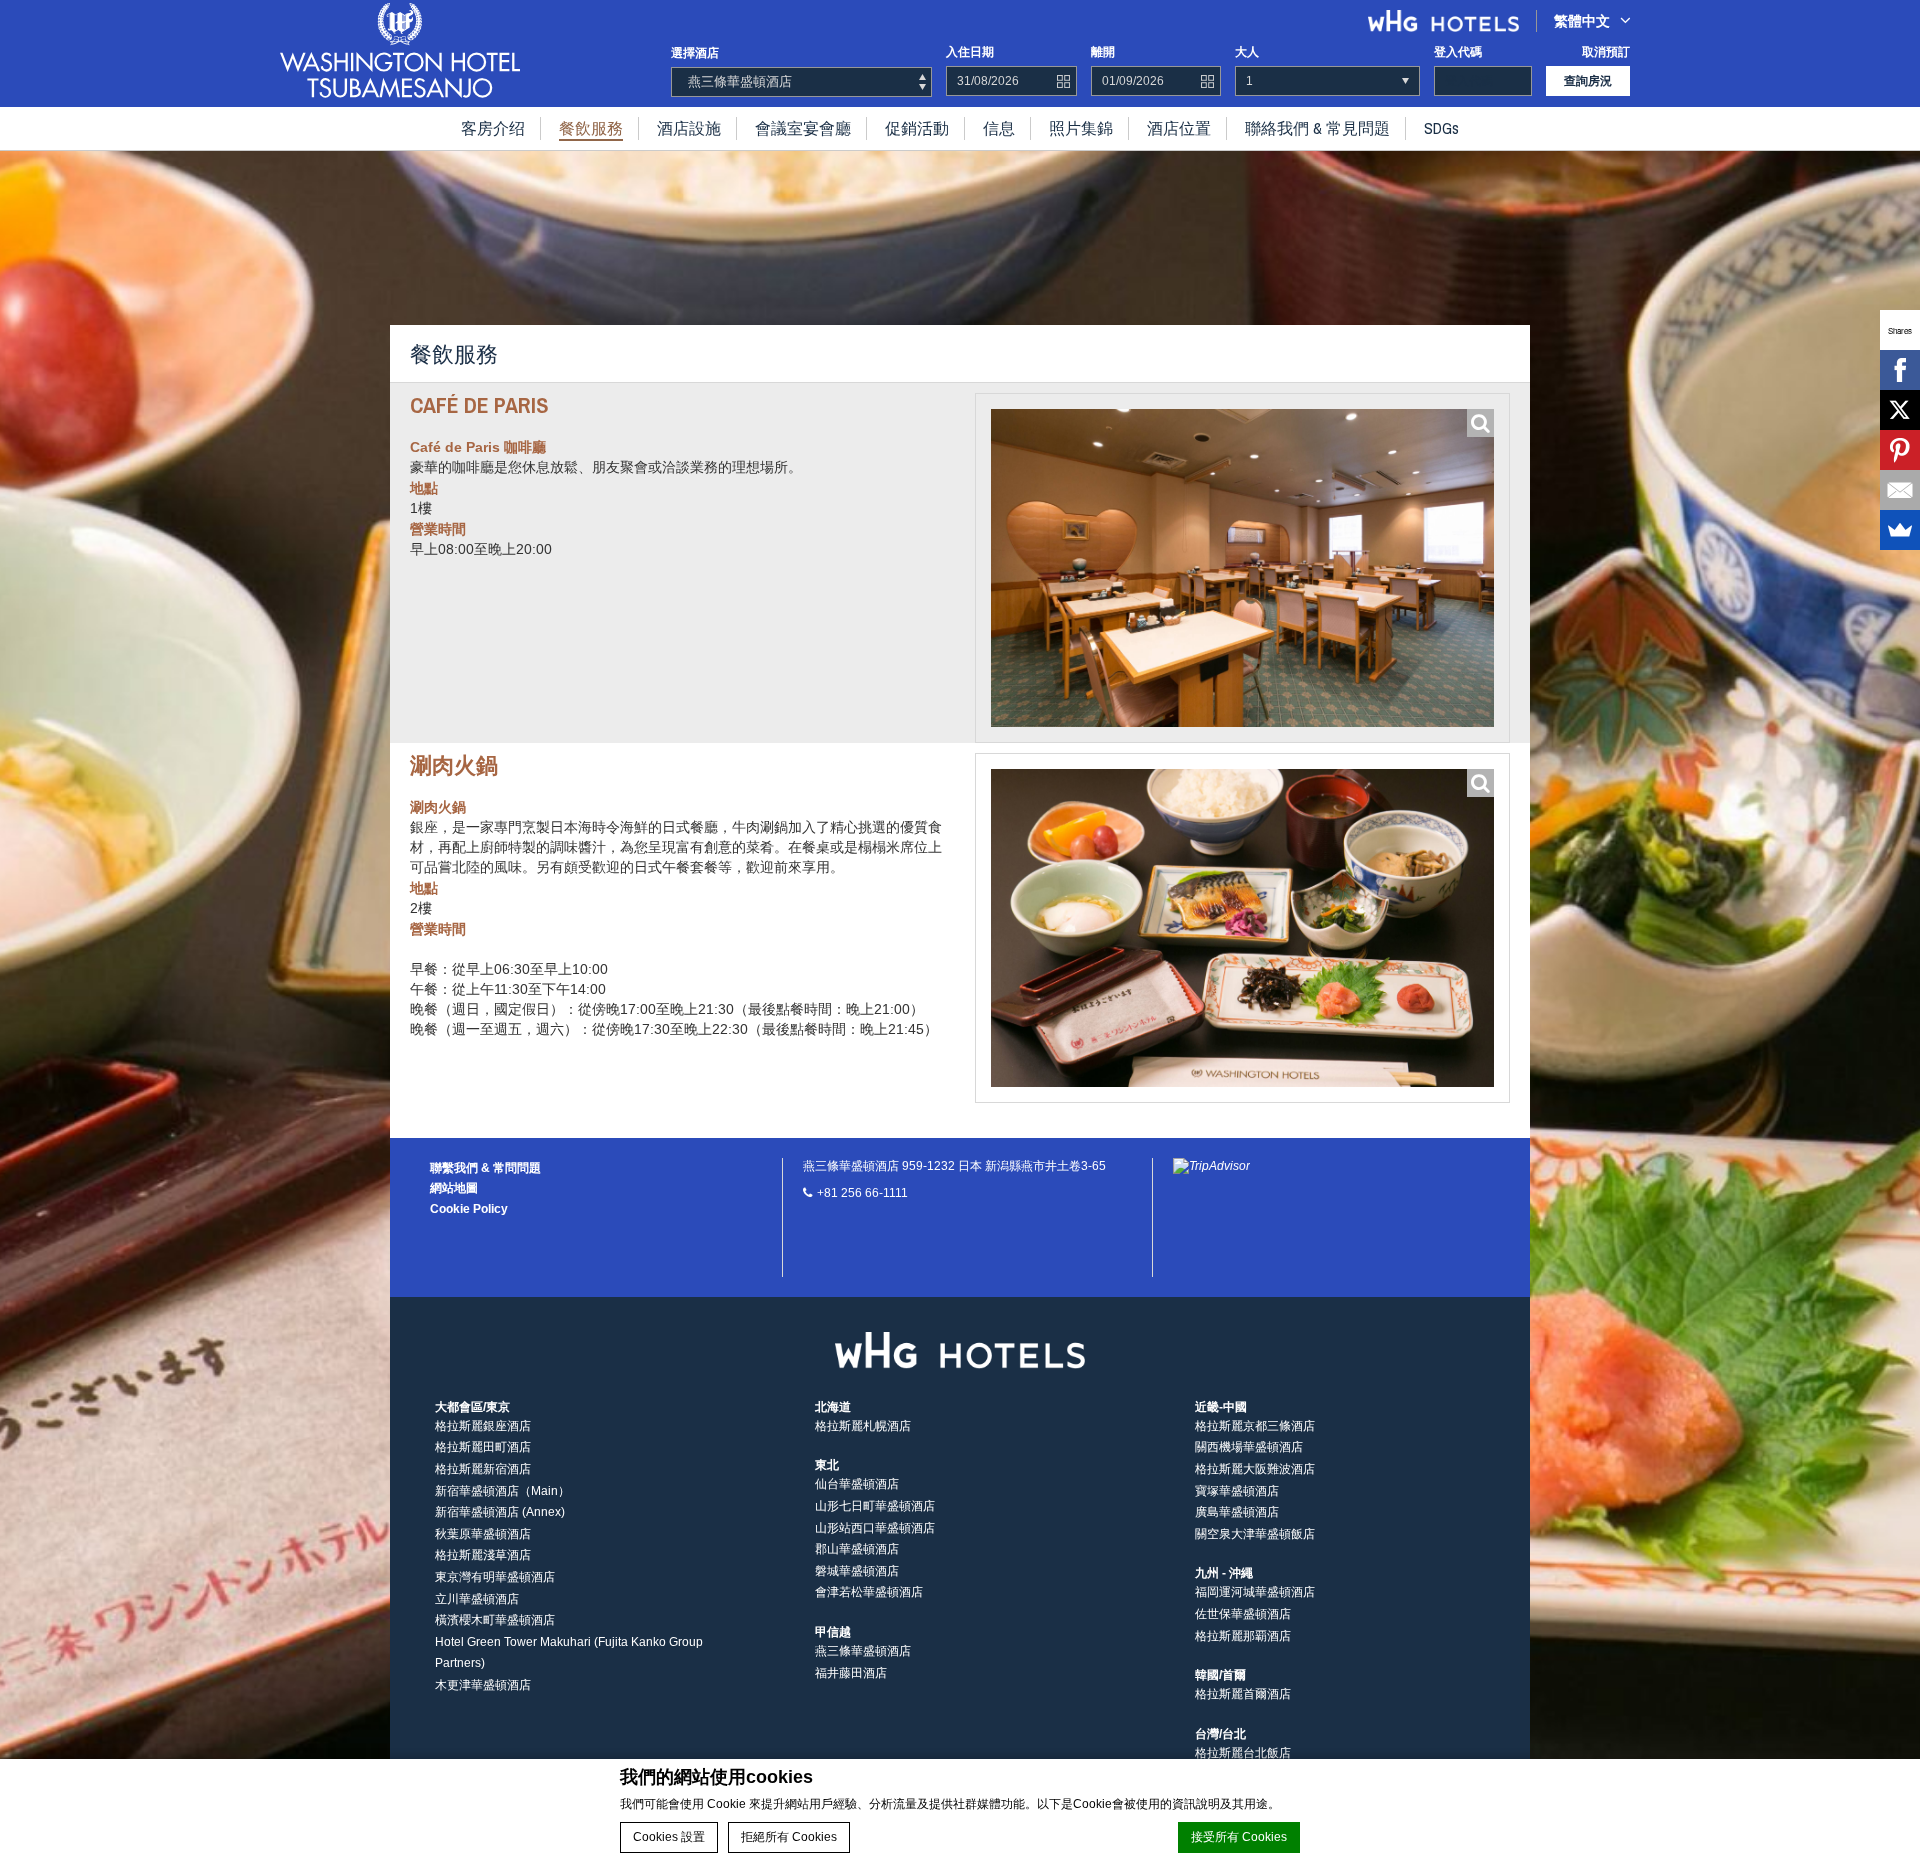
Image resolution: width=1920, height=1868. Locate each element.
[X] (1900, 410)
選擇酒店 (695, 53)
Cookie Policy (469, 1209)
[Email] (1900, 490)
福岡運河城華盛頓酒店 (1255, 1592)
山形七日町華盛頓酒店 (875, 1506)
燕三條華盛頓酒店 (863, 1651)
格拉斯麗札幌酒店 (863, 1426)
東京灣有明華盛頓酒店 (495, 1577)
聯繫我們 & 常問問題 (485, 1168)
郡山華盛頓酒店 (857, 1549)
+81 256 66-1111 (862, 1193)
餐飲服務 (591, 128)
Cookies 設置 (669, 1837)
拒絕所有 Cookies (789, 1837)
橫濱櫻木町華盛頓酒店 (495, 1620)
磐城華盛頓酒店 (857, 1571)
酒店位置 (1179, 128)
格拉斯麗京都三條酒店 (1255, 1426)
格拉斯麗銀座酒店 (483, 1426)
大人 (1247, 52)
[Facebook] (1900, 370)
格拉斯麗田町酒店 (483, 1447)
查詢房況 (1588, 81)
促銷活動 (917, 128)
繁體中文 (1582, 21)
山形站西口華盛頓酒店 (875, 1528)
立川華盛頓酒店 (477, 1599)
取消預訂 (1606, 52)
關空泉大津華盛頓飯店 (1255, 1534)
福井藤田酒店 (851, 1673)
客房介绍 (493, 128)
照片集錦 (1081, 128)
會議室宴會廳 (803, 128)
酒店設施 (689, 128)
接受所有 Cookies (1239, 1837)
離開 (1103, 52)
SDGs (1441, 128)
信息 (999, 128)
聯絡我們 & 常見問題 (1317, 128)
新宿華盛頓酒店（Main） (502, 1491)
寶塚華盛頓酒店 (1237, 1491)
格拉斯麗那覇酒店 (1243, 1636)
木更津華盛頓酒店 (483, 1685)
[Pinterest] (1900, 450)
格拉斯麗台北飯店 (1243, 1753)
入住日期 (970, 52)
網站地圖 (454, 1188)
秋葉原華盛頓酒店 (483, 1534)
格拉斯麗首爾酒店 (1243, 1694)
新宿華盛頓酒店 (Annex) (500, 1512)
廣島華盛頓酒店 (1237, 1512)
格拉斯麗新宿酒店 (483, 1469)
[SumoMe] (1900, 530)
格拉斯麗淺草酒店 (483, 1555)
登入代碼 (1458, 52)
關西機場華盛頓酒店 (1249, 1447)
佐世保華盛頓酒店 (1243, 1614)
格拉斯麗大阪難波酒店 (1255, 1469)
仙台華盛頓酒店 (857, 1484)
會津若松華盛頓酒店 (869, 1592)
